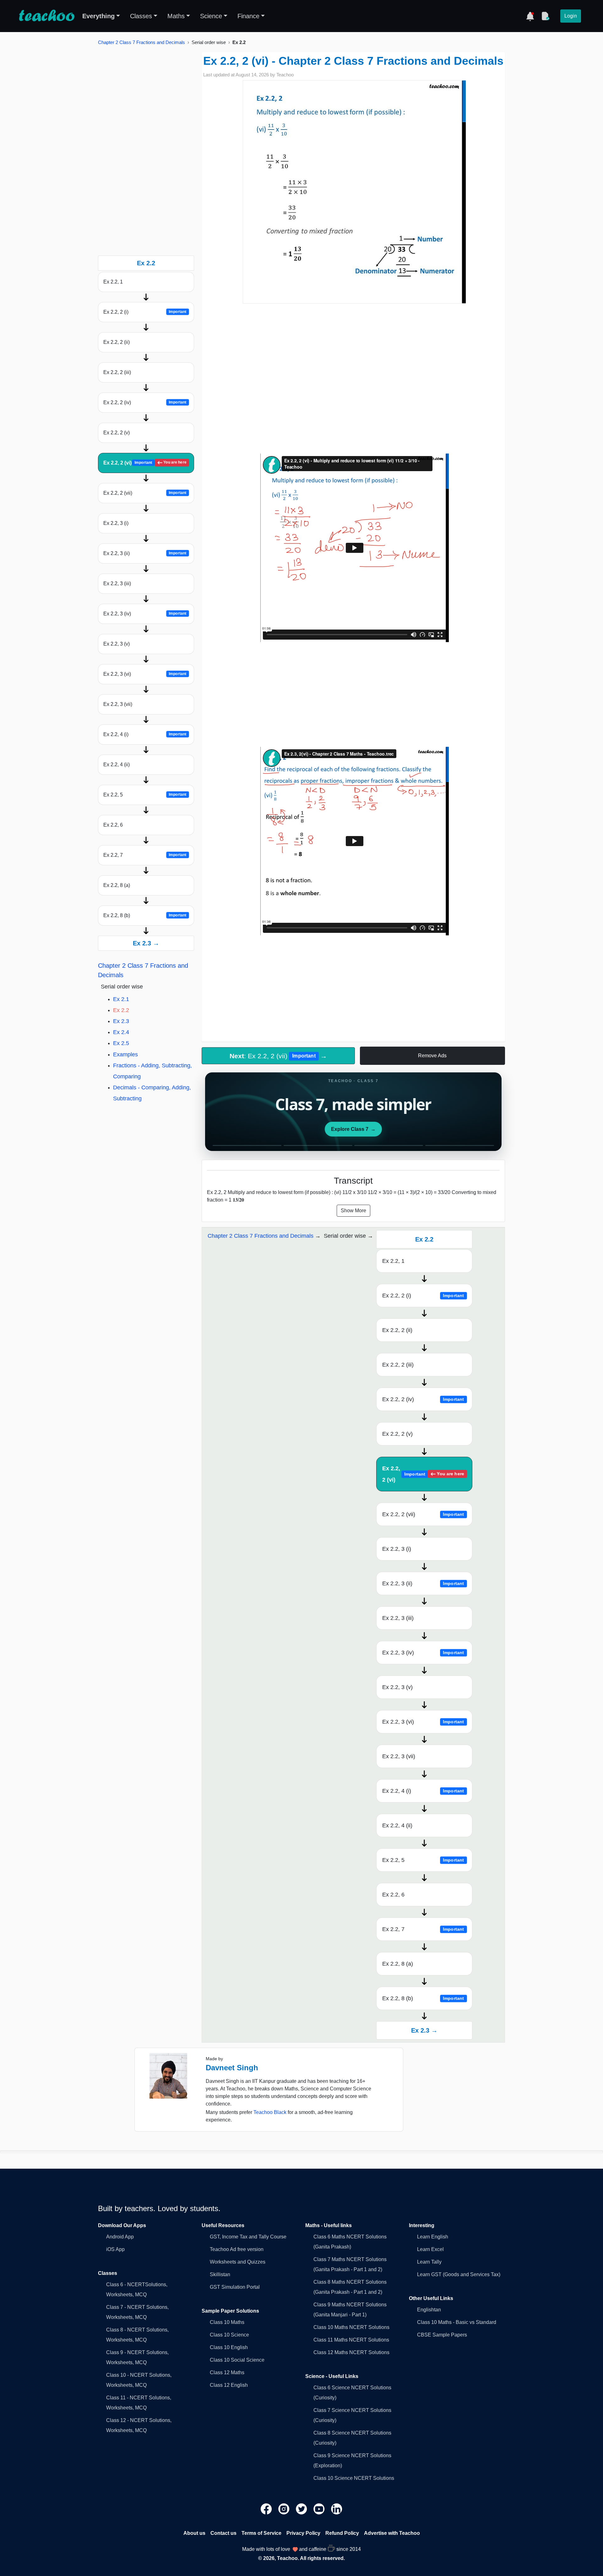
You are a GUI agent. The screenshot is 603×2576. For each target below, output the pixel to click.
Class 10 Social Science (237, 2360)
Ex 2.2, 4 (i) (145, 734)
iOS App (115, 2249)
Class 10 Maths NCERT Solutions (351, 2327)
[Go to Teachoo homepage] (46, 16)
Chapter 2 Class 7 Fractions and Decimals (141, 42)
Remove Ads (432, 1056)
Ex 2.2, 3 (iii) (117, 583)
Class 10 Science (229, 2335)
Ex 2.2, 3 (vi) (145, 674)
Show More (353, 1211)
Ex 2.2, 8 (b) (145, 915)
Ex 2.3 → (146, 943)
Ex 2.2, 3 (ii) (145, 553)
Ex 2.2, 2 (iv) (145, 402)
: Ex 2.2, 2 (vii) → (278, 1056)
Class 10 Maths (227, 2322)
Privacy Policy (303, 2533)
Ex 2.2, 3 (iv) (145, 614)
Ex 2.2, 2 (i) (145, 312)
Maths (176, 16)
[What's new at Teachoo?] (530, 16)
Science (211, 16)
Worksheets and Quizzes (238, 2262)
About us (194, 2533)
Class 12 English (229, 2385)
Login (571, 16)
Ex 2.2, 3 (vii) (118, 704)
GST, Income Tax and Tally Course (248, 2237)
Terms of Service (261, 2533)
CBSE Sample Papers (442, 2335)
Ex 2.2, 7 (145, 855)
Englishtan (429, 2310)
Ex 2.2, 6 (113, 825)
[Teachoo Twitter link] (302, 2509)
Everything (98, 16)
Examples (125, 1054)
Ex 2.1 (121, 999)
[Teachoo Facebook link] (267, 2509)
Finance (248, 16)
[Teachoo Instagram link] (285, 2509)
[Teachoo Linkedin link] (337, 2509)
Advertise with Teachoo (392, 2533)
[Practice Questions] (545, 16)
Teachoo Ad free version (237, 2249)
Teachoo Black (270, 2112)
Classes (141, 16)
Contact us (223, 2533)
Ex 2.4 (121, 1032)
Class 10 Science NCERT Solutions (354, 2478)
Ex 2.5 (121, 1043)
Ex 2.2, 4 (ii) (117, 765)
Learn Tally (429, 2262)
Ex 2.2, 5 (145, 795)
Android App (120, 2237)
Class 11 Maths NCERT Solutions (351, 2340)
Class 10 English (229, 2347)
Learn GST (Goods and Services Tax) (459, 2274)
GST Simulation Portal (235, 2287)
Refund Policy (342, 2533)
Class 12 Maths (227, 2372)
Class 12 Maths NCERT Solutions (351, 2352)
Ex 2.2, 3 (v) (117, 644)
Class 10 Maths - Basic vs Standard (457, 2322)
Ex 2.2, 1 (113, 282)
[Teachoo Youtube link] (320, 2509)
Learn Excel (430, 2249)
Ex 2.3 (121, 1021)
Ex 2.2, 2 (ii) (117, 342)
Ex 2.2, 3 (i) (116, 523)
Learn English (433, 2237)
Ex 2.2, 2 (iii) (117, 372)
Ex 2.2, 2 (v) (117, 433)
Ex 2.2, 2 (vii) (145, 493)
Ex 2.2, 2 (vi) (145, 463)
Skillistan (220, 2274)
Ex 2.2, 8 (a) (117, 885)
